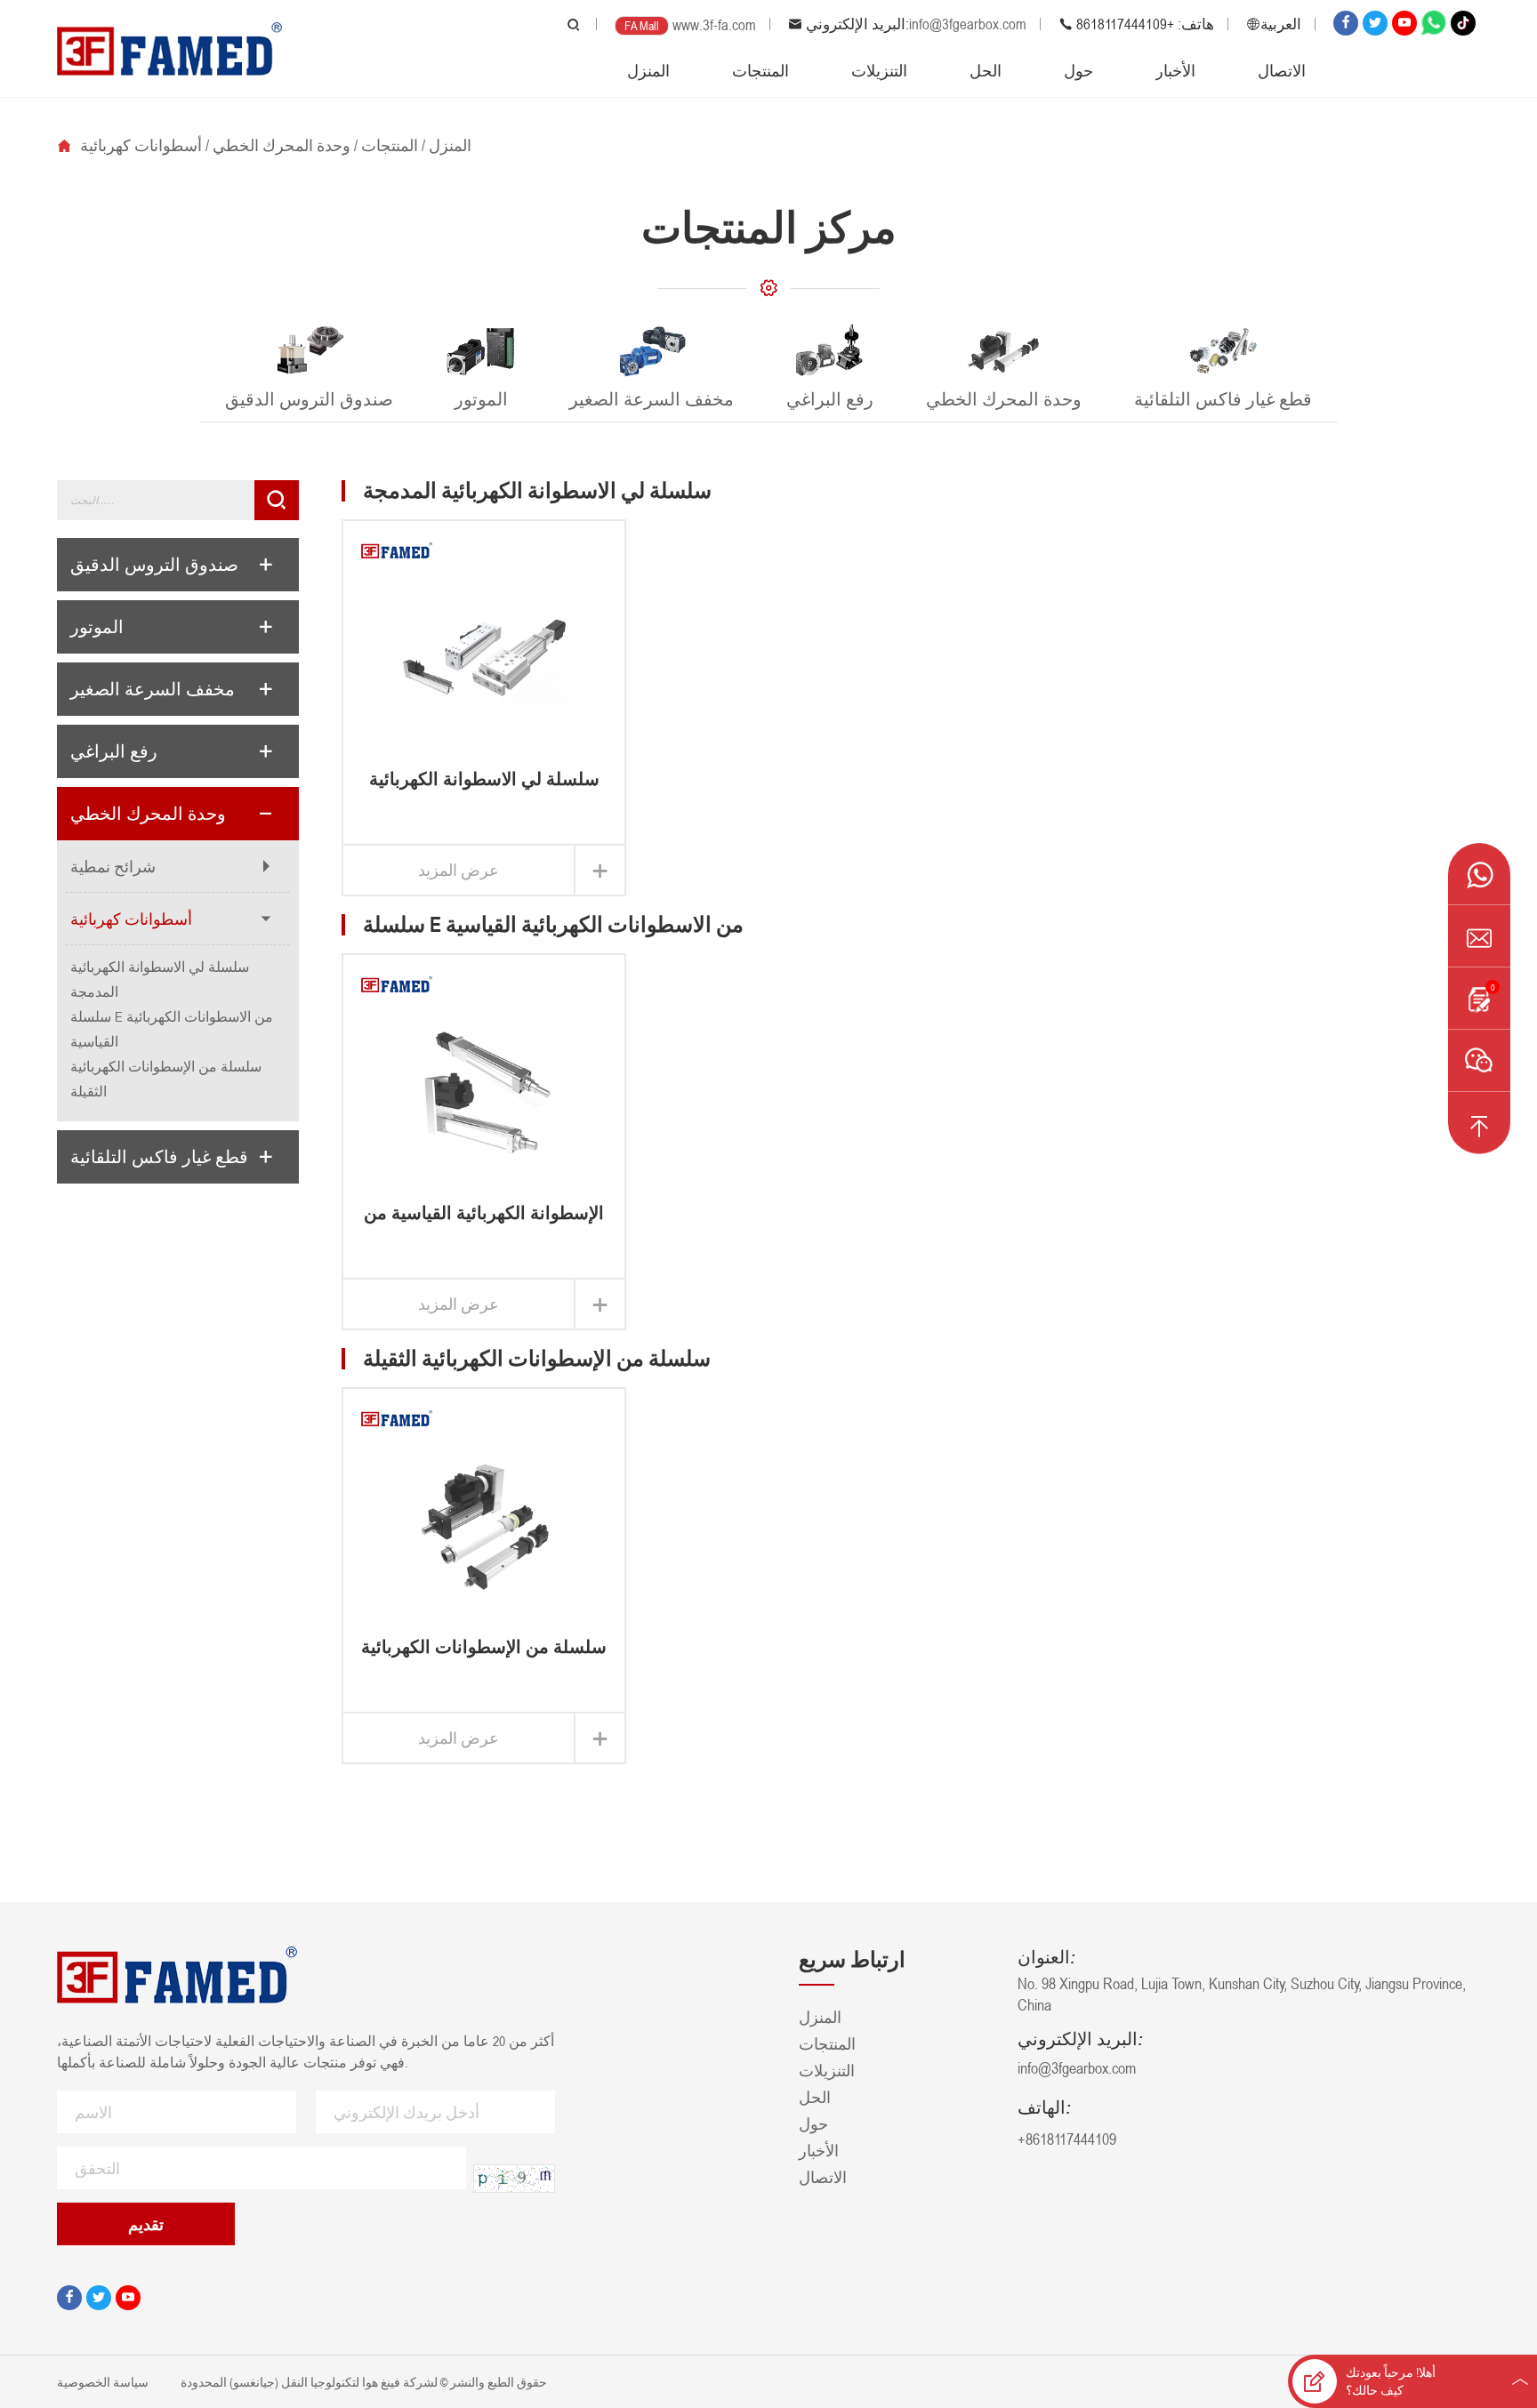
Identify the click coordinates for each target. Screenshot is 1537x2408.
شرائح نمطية (113, 866)
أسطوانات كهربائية (141, 145)
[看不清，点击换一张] (514, 2179)
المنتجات (760, 70)
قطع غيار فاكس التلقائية (159, 1157)
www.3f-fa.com (714, 25)
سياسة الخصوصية (104, 2382)
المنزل (648, 70)
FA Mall (642, 25)
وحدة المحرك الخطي (282, 145)
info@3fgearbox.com (968, 24)
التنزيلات (879, 70)
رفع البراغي (114, 751)
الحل (986, 70)
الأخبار (1175, 70)
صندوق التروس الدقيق (154, 565)
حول (1078, 70)
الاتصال (1282, 70)
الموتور (97, 627)
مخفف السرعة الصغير (153, 689)
